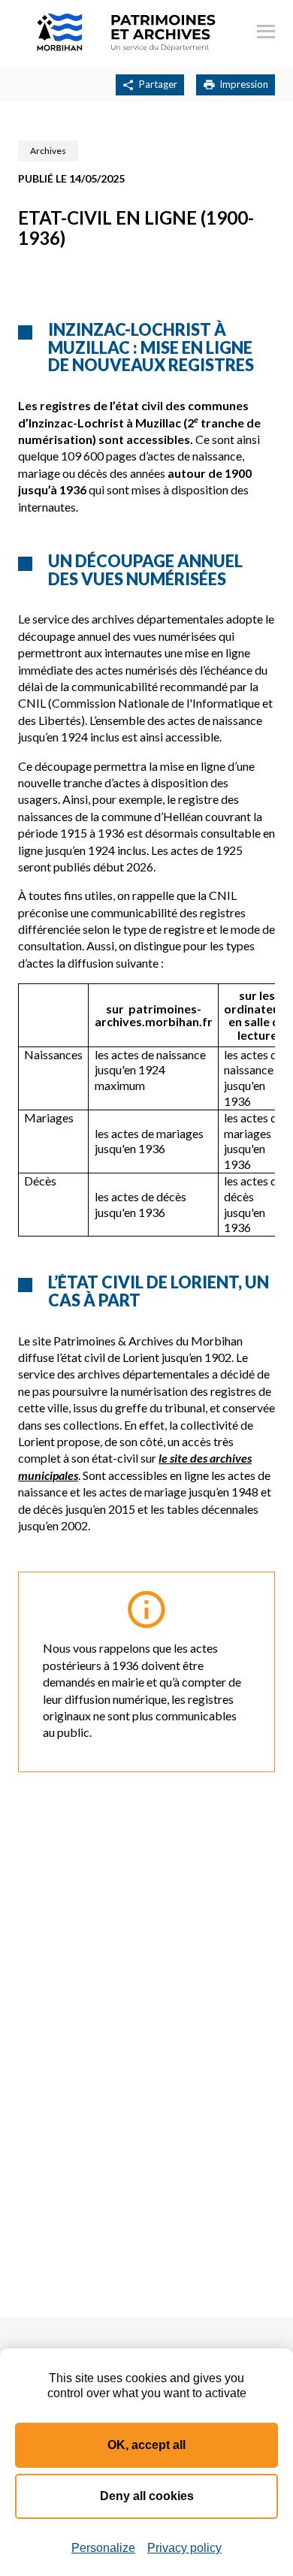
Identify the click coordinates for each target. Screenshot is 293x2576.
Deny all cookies (147, 2496)
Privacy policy (184, 2548)
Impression (244, 84)
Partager (158, 84)
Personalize (103, 2548)
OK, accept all (146, 2445)
